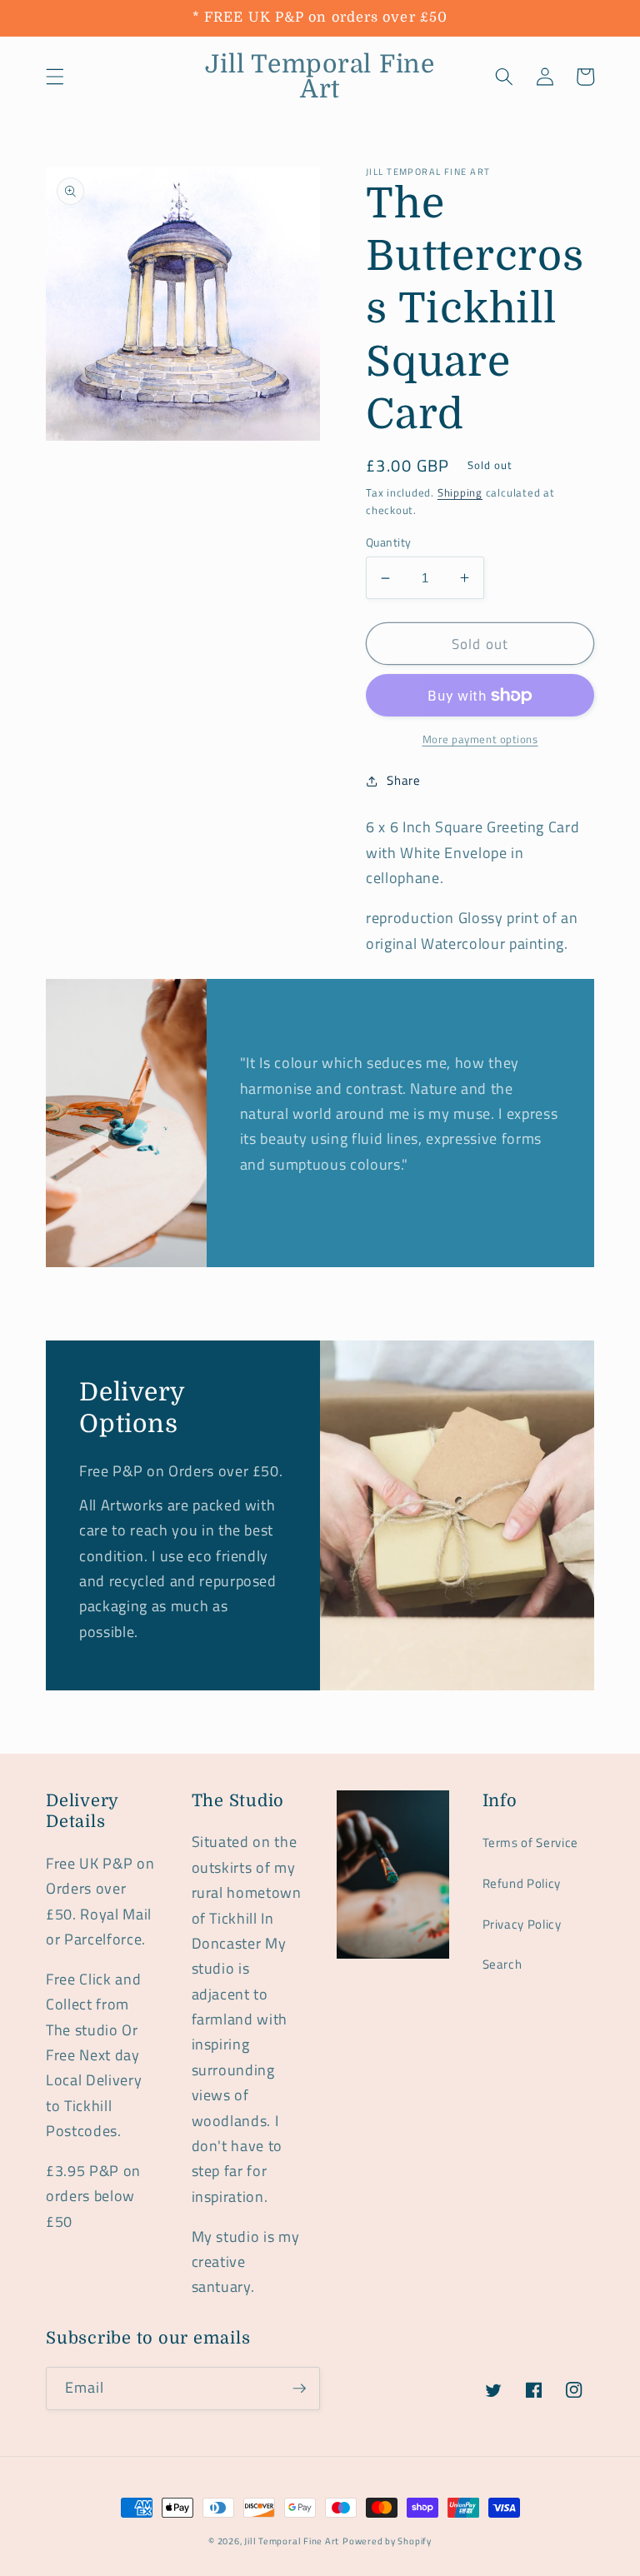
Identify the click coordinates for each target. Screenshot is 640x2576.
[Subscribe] (299, 2389)
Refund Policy (522, 1883)
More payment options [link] (480, 739)
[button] (55, 77)
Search (502, 1964)
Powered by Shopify (387, 2541)
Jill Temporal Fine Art (292, 2541)
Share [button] (403, 780)
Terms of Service (531, 1842)
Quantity (389, 543)
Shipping (460, 492)
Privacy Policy (522, 1924)
